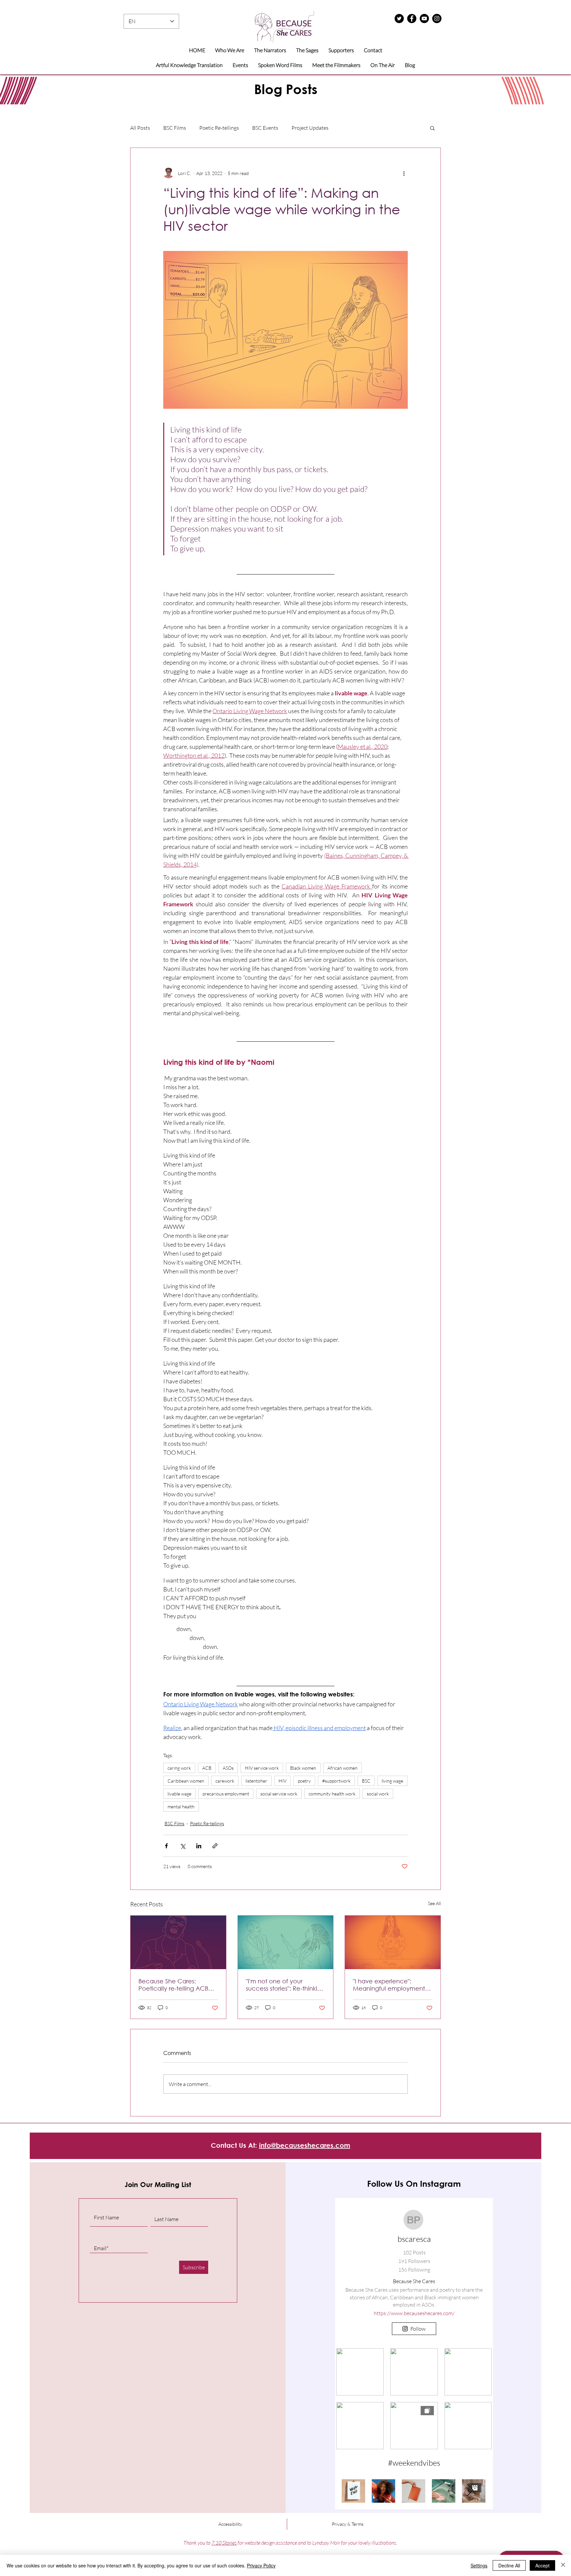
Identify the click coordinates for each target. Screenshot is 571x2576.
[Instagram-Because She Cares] (437, 18)
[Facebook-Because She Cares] (412, 18)
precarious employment (226, 1794)
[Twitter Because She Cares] (399, 18)
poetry (304, 1781)
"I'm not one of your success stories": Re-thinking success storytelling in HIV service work (285, 1985)
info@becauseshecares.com (305, 2145)
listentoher (256, 1781)
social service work (279, 1794)
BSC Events (265, 128)
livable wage (179, 1794)
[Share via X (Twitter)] (183, 1846)
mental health (181, 1807)
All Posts (140, 128)
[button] (432, 128)
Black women (303, 1768)
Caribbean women (186, 1781)
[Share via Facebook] (166, 1846)
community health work (332, 1794)
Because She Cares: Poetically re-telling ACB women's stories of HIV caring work (173, 1985)
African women (343, 1768)
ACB (207, 1768)
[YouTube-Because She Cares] (424, 18)
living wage (392, 1781)
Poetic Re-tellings (219, 128)
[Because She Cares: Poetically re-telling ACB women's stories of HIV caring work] (178, 1942)
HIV (283, 1781)
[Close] (563, 2565)
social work (378, 1794)
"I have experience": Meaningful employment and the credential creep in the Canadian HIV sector (392, 1985)
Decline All (509, 2565)
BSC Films (175, 128)
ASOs (228, 1768)
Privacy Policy (261, 2565)
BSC (366, 1781)
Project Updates (310, 128)
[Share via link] (215, 1846)
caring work (179, 1768)
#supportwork (336, 1781)
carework (225, 1781)
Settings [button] (479, 2565)
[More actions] (404, 173)
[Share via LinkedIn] (199, 1846)
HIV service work (262, 1768)
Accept (542, 2565)
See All (434, 1903)
